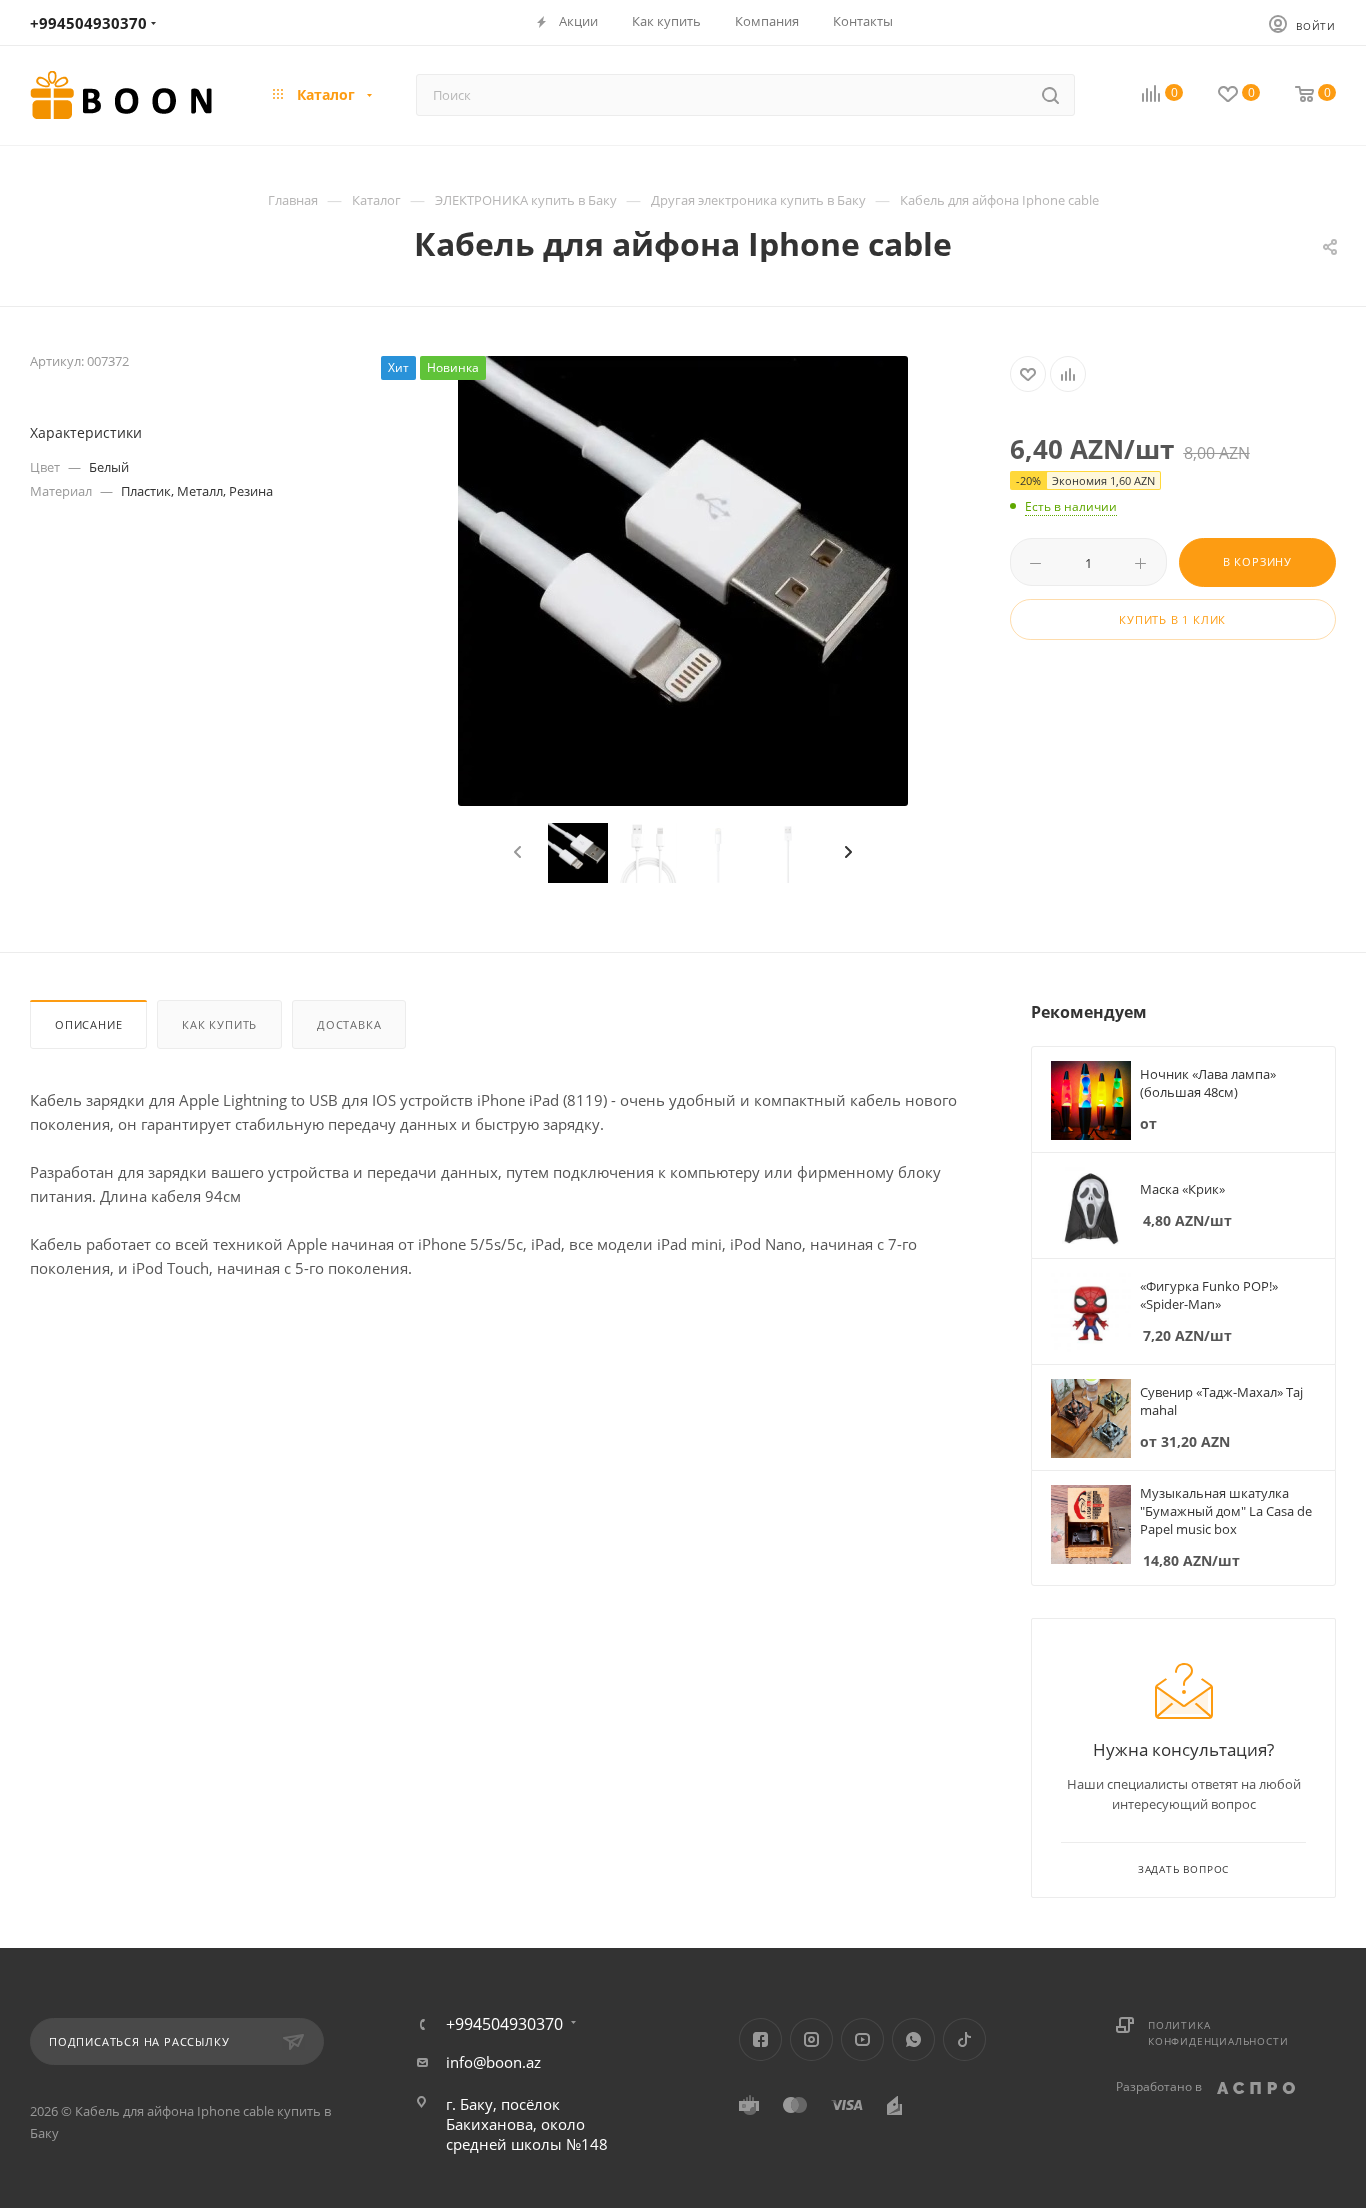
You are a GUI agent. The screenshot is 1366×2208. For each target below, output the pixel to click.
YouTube (862, 2039)
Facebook (760, 2039)
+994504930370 (88, 23)
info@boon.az (493, 2062)
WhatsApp (913, 2039)
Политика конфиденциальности (1218, 2033)
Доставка (349, 1024)
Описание (88, 1024)
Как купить (219, 1024)
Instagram (811, 2039)
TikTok (964, 2039)
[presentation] (515, 853)
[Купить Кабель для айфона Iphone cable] (683, 581)
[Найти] (1050, 95)
